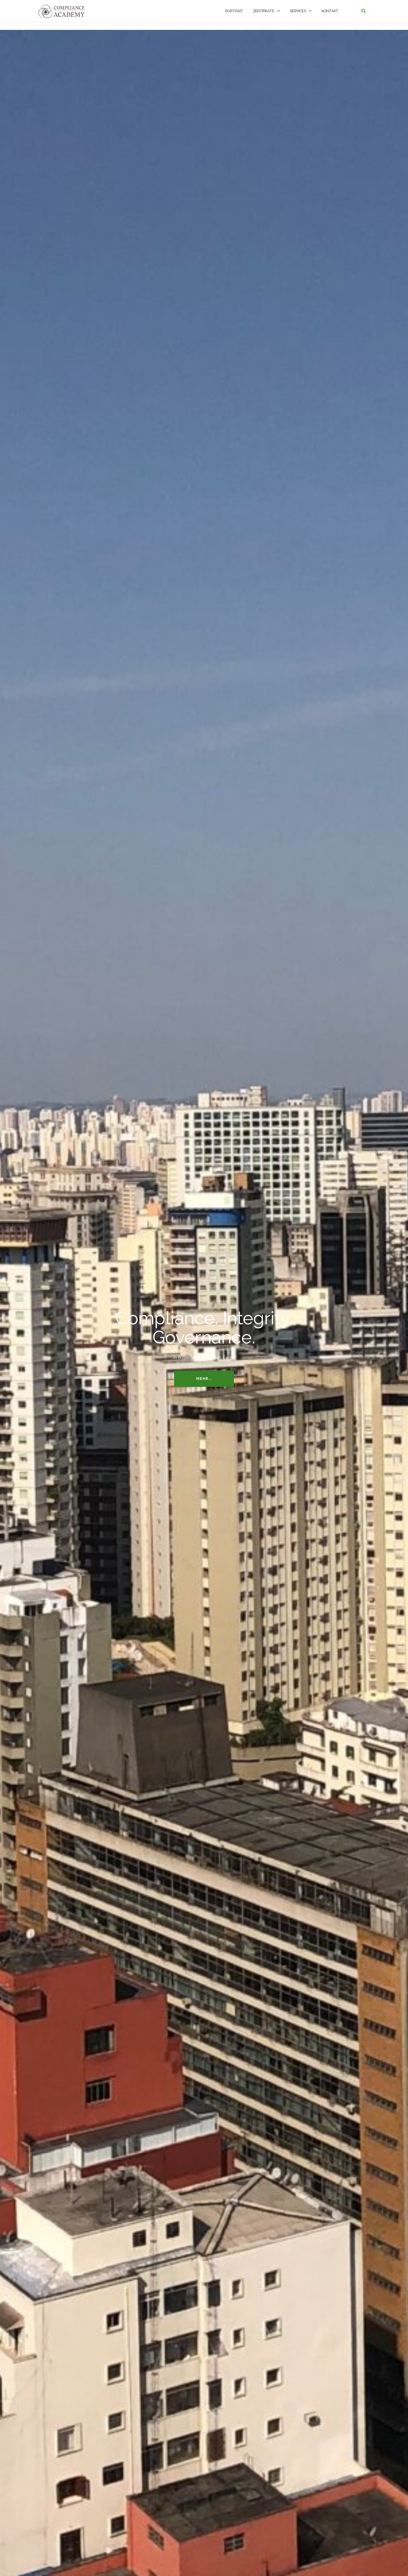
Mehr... (204, 1379)
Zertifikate (263, 11)
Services (298, 11)
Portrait (234, 11)
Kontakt (330, 11)
